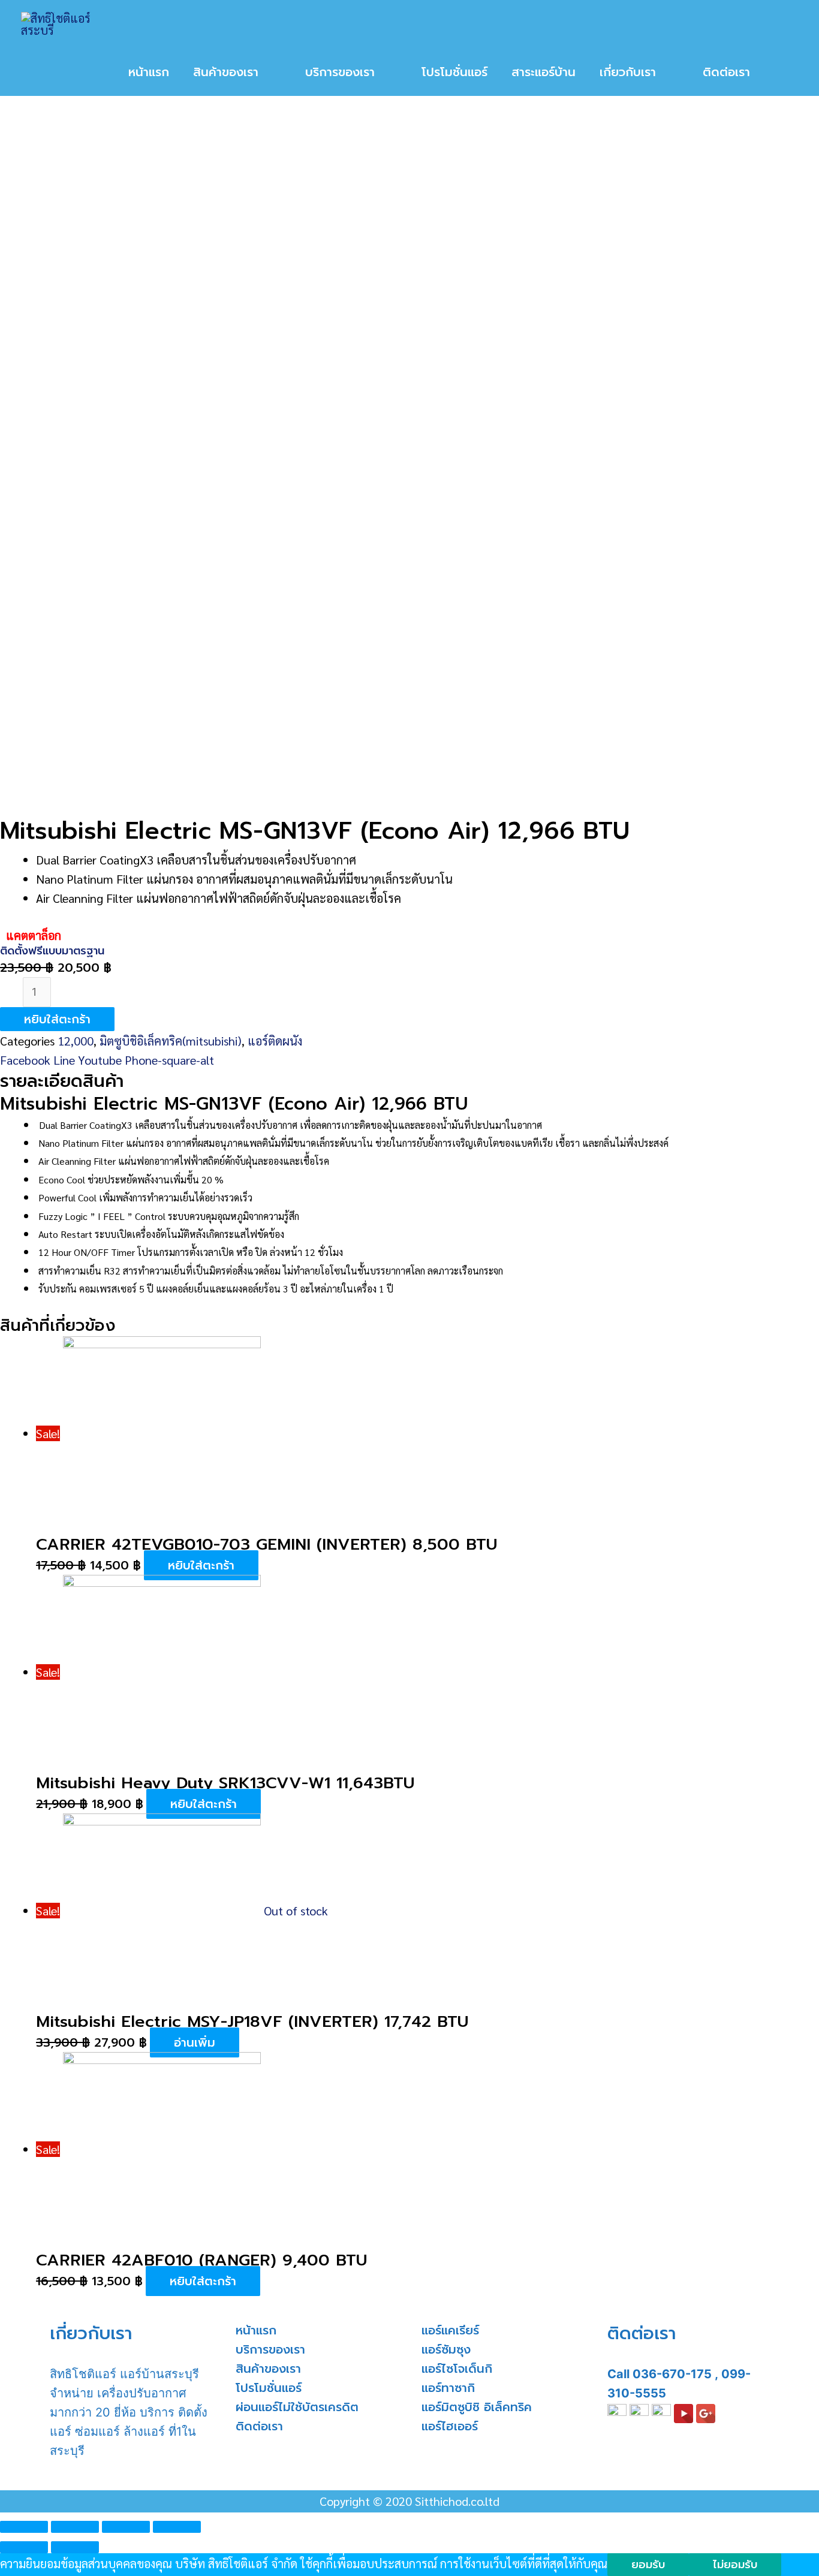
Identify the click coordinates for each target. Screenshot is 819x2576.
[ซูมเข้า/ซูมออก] (177, 2527)
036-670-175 (672, 2374)
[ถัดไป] (75, 2547)
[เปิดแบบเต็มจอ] (126, 2527)
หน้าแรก (256, 2330)
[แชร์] (75, 2527)
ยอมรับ (648, 2565)
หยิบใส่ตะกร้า (57, 1019)
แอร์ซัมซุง (446, 2349)
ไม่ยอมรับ (735, 2565)
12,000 (76, 1041)
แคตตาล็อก (34, 935)
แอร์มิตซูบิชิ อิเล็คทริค (477, 2407)
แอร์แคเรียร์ (450, 2330)
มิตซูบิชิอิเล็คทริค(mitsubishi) (171, 1041)
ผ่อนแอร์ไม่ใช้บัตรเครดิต (297, 2407)
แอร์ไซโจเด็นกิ (457, 2369)
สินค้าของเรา (268, 2369)
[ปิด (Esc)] (24, 2527)
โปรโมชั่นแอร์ (269, 2388)
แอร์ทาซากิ (448, 2388)
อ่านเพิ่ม (195, 2042)
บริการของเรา (270, 2349)
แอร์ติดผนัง (275, 1041)
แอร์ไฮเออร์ (450, 2426)
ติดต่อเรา (259, 2426)
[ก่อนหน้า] (24, 2547)
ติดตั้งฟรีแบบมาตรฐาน (52, 951)
